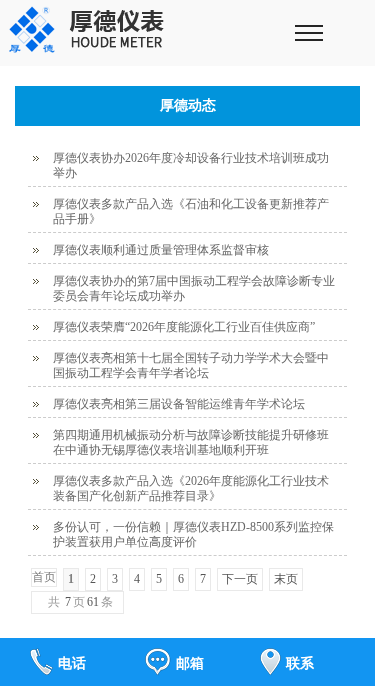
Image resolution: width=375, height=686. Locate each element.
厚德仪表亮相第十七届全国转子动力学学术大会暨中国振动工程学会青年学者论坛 (191, 365)
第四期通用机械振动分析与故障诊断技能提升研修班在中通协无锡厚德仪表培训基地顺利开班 (191, 442)
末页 (286, 579)
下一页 (240, 579)
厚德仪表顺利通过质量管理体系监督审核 (161, 250)
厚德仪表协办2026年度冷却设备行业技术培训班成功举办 (191, 165)
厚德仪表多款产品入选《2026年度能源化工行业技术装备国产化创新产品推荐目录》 (191, 488)
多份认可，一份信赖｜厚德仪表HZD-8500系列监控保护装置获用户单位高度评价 (193, 534)
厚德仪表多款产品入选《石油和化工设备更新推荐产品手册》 (191, 211)
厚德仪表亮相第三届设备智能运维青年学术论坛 (179, 404)
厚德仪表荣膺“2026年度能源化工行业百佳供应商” (184, 327)
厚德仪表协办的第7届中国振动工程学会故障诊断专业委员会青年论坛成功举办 (194, 288)
